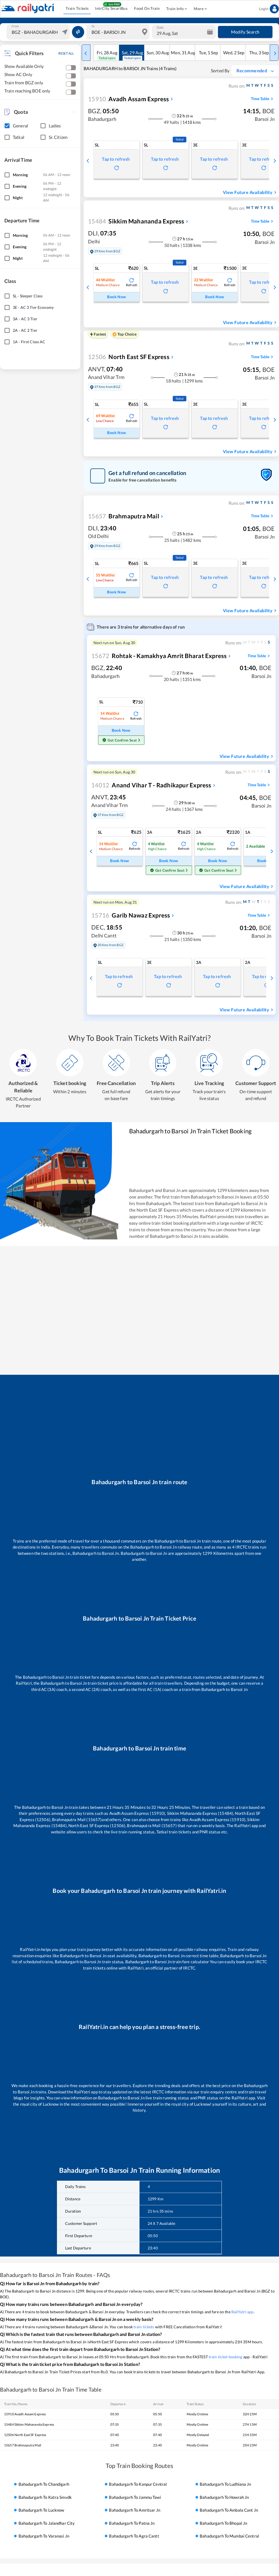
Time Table (260, 99)
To (93, 26)
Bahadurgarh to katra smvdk (45, 2497)
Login (264, 9)
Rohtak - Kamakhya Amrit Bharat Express (159, 656)
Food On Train (147, 8)
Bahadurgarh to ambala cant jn (229, 2510)
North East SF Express (129, 357)
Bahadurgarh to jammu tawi (135, 2497)
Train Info (175, 9)
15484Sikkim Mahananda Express (29, 2424)
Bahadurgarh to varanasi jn (44, 2536)
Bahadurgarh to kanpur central (138, 2484)
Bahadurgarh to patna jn (132, 2523)
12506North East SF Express (25, 2435)
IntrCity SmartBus (111, 8)
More (199, 9)
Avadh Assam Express (128, 99)
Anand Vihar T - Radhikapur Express (151, 785)
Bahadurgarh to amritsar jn (134, 2510)
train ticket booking (226, 2357)
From (15, 26)
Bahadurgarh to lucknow (41, 2510)
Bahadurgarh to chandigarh (44, 2484)
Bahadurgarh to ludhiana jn (225, 2484)
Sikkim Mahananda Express (136, 221)
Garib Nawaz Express (131, 915)
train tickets (144, 2327)
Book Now (116, 297)
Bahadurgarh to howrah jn (224, 2497)
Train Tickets (77, 8)
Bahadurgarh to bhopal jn (223, 2523)
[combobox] (39, 32)
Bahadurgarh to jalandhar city (47, 2523)
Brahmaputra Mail (124, 516)
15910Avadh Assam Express (25, 2414)
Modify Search (245, 32)
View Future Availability (248, 192)
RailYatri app (242, 2312)
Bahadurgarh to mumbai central (229, 2536)
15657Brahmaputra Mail (23, 2445)
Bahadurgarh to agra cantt (134, 2536)
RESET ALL (66, 53)
